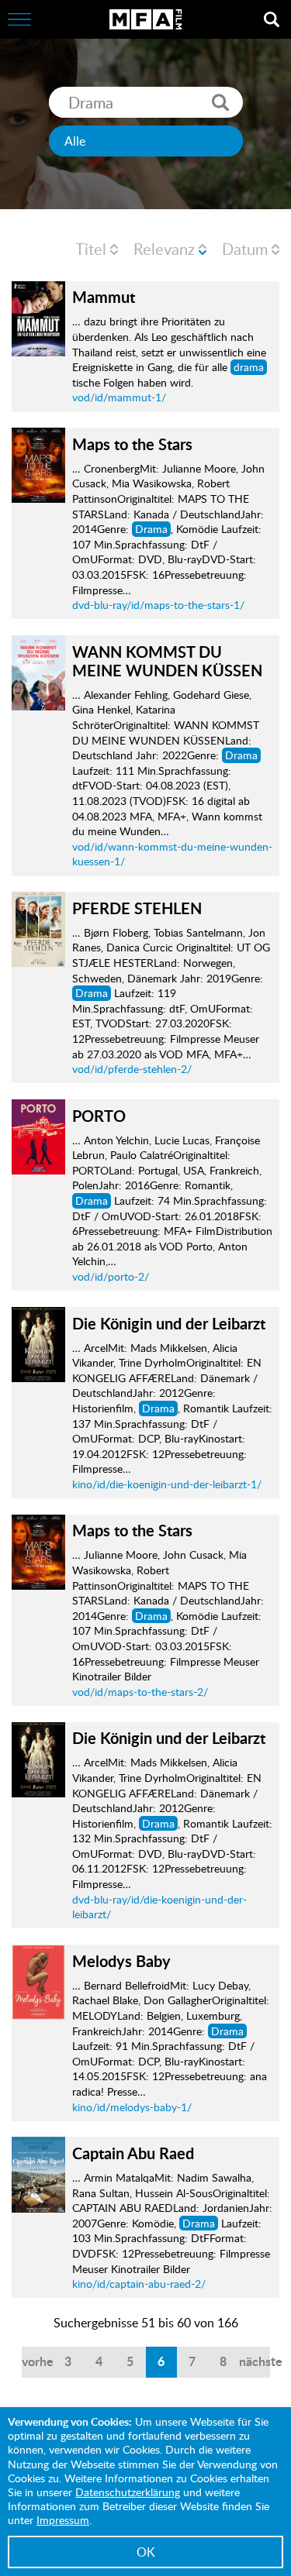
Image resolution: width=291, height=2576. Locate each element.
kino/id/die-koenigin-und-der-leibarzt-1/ (167, 1484)
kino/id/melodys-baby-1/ (132, 2107)
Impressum (63, 2520)
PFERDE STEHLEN (137, 908)
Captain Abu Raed (133, 2153)
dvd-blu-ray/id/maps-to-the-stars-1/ (158, 605)
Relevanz (164, 249)
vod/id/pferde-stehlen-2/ (132, 1069)
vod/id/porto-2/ (111, 1276)
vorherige (37, 2361)
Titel (91, 249)
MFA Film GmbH (146, 19)
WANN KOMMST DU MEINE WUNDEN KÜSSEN (167, 661)
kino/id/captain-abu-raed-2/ (139, 2284)
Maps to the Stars (132, 444)
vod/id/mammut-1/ (119, 397)
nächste (255, 2361)
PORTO (99, 1116)
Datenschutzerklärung (128, 2492)
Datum (245, 249)
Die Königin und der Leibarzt (169, 1323)
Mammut (104, 297)
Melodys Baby (121, 1961)
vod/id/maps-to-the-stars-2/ (140, 1692)
